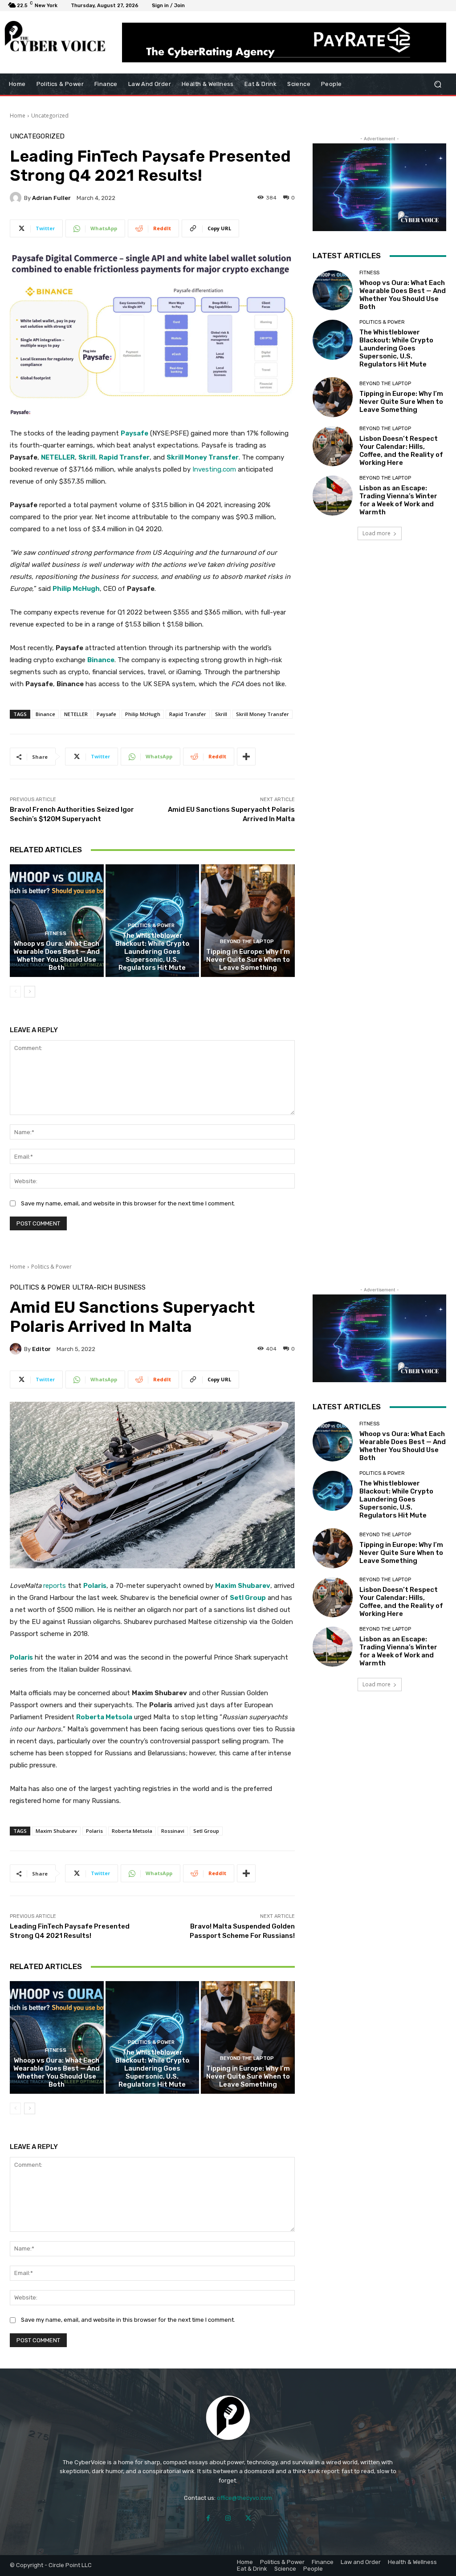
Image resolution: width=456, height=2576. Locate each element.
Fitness (56, 934)
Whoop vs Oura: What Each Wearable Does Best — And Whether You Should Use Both (57, 956)
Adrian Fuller (51, 198)
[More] (246, 757)
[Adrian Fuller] (17, 198)
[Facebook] (208, 2518)
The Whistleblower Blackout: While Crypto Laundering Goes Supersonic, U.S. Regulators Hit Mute (152, 952)
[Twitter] (248, 2518)
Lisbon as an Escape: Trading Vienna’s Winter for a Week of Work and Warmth (398, 500)
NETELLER (58, 457)
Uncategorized (50, 116)
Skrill (87, 457)
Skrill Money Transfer (203, 457)
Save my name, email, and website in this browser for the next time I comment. (128, 1203)
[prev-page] (15, 992)
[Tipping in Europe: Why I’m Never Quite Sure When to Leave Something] (248, 921)
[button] (438, 84)
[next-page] (30, 992)
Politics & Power (151, 926)
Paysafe (134, 433)
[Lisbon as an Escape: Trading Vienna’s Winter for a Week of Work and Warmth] (333, 496)
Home (18, 116)
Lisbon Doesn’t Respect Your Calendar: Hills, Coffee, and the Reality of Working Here (401, 451)
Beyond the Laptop (247, 942)
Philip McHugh (76, 589)
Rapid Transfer (124, 457)
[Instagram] (228, 2518)
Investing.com (214, 469)
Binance (101, 660)
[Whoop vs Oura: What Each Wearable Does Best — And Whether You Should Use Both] (57, 921)
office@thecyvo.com (244, 2498)
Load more (377, 533)
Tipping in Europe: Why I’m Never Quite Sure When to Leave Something (248, 960)
